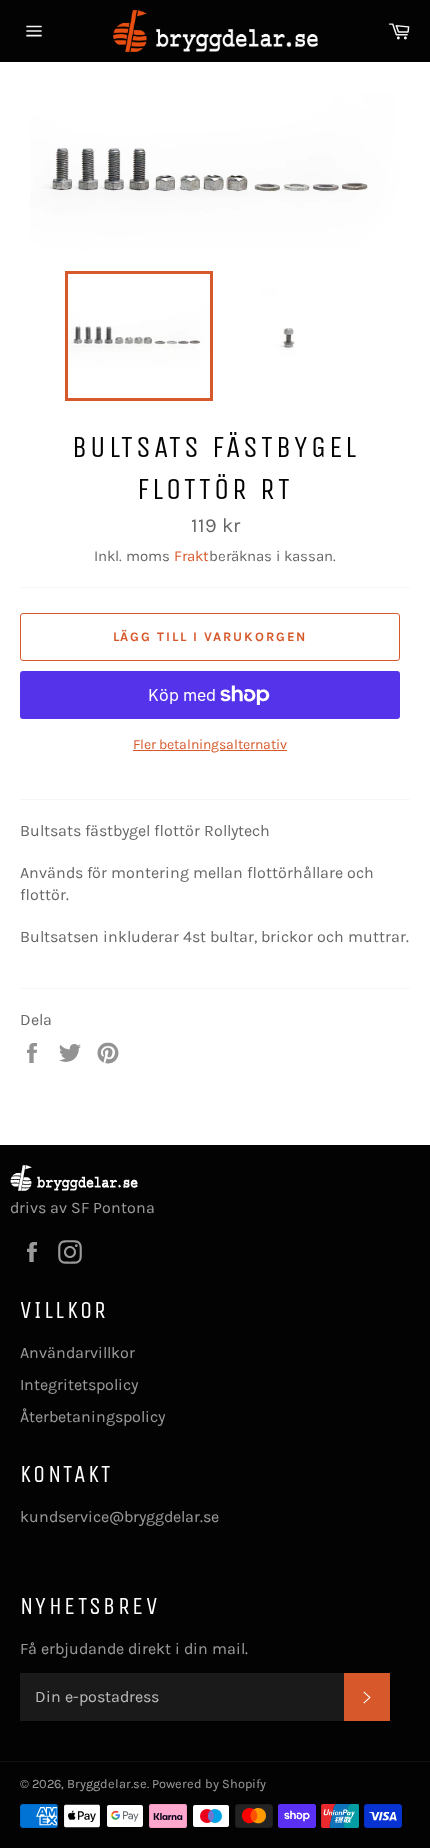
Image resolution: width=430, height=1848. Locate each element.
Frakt (191, 556)
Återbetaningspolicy (92, 1416)
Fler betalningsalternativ (210, 744)
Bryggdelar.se (107, 1783)
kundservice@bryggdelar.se (119, 1516)
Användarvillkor (77, 1352)
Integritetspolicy (79, 1384)
